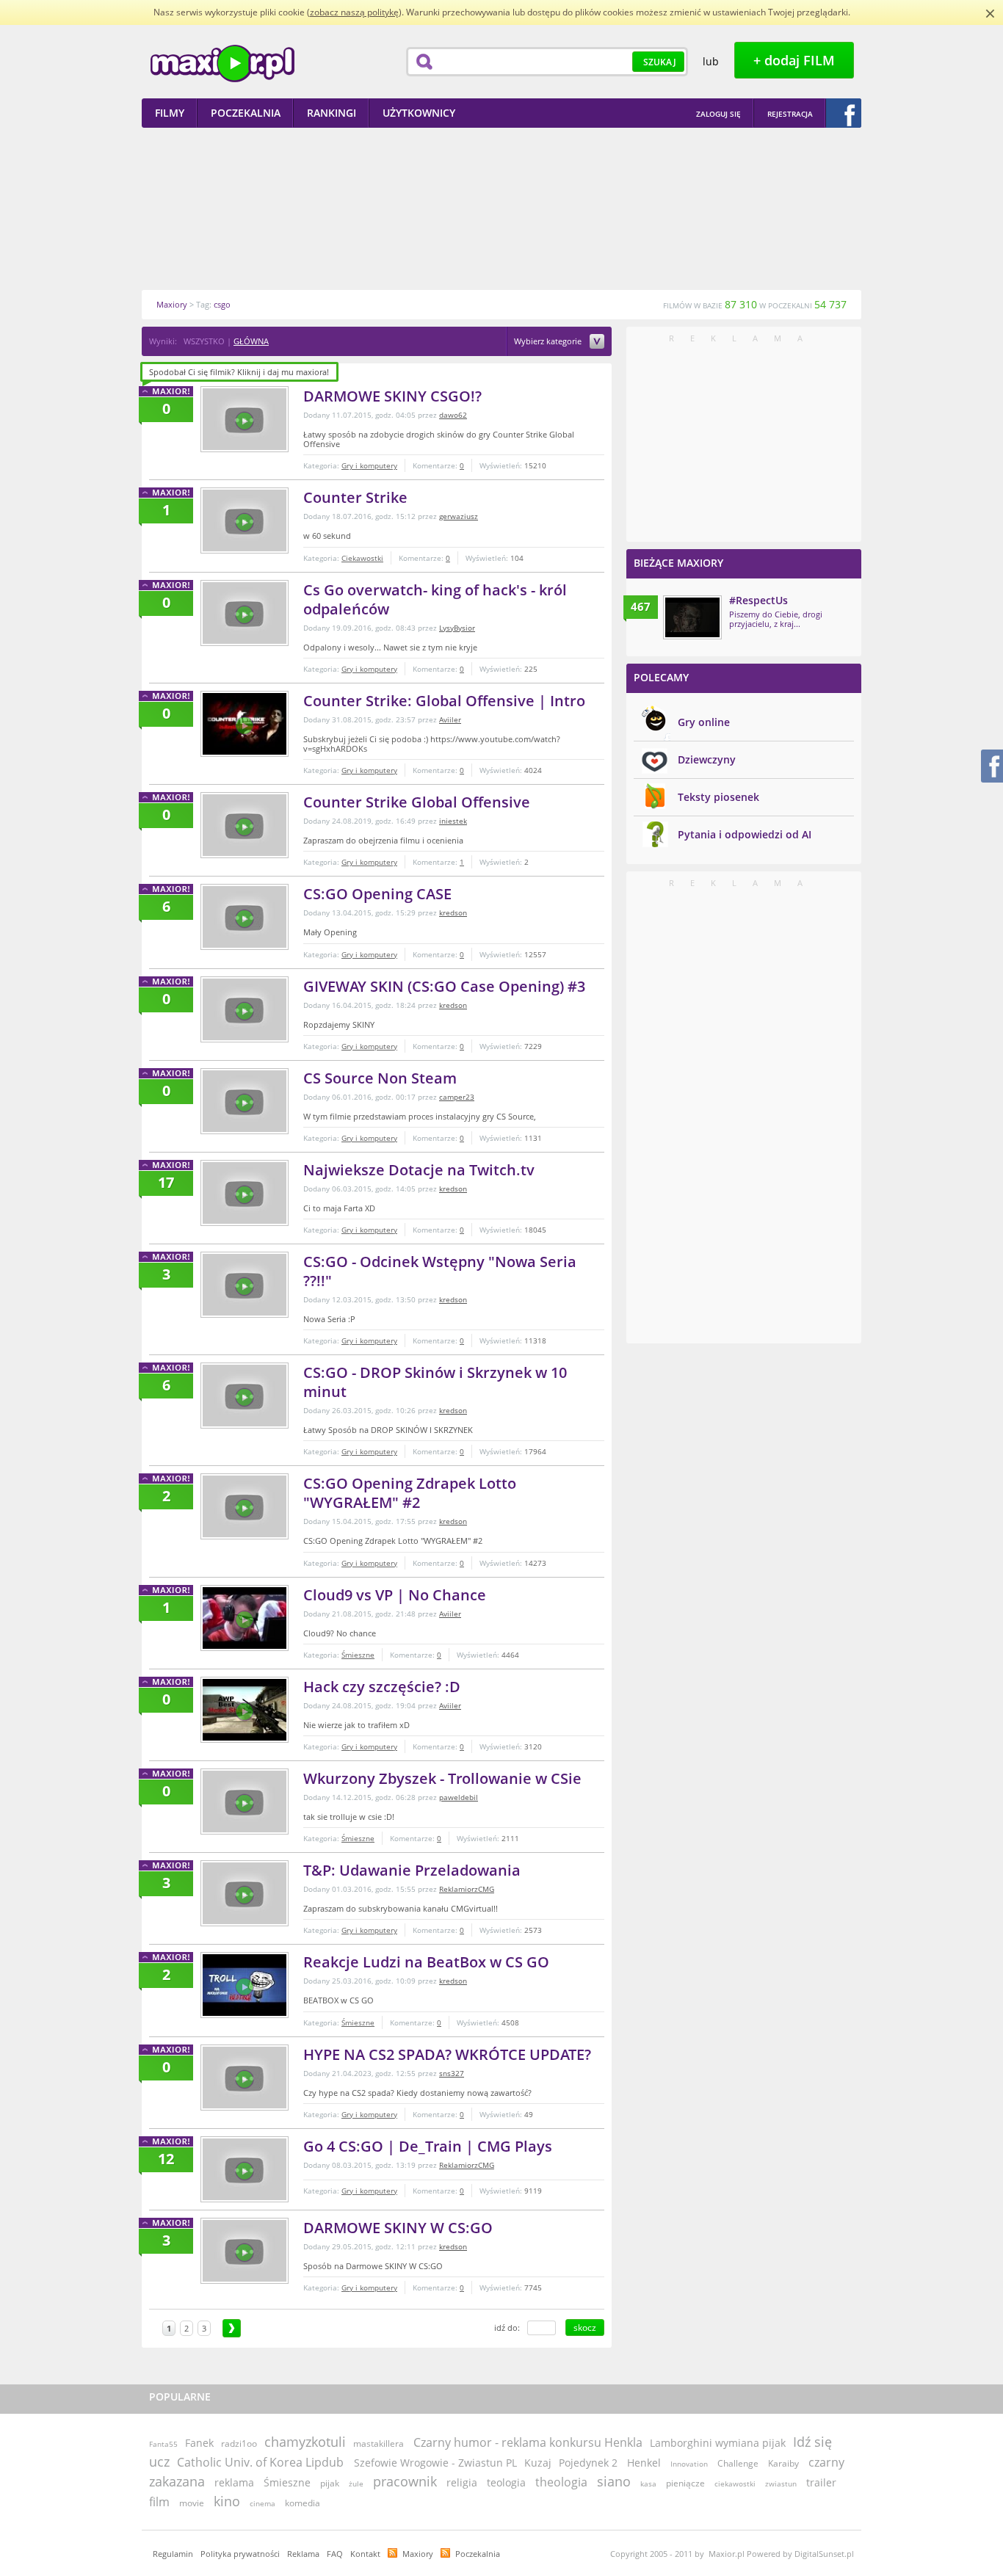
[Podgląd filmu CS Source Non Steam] (245, 1101)
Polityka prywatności (240, 2554)
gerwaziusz (459, 516)
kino (227, 2501)
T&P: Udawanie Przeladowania (412, 1870)
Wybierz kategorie (549, 342)
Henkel (644, 2463)
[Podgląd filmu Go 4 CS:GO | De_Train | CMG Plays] (245, 2169)
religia (462, 2482)
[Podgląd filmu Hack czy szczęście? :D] (245, 1710)
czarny (826, 2462)
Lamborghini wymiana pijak (718, 2443)
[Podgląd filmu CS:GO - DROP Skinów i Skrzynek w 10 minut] (245, 1396)
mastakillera (379, 2443)
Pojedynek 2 (588, 2463)
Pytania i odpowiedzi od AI (745, 834)
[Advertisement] (501, 208)
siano (614, 2481)
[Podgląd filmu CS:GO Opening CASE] (245, 917)
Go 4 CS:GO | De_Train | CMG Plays (428, 2146)
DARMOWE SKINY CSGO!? (392, 396)
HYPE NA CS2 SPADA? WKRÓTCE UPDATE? (447, 2054)
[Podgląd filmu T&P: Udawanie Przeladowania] (245, 1893)
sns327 (452, 2073)
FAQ (335, 2554)
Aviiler (450, 719)
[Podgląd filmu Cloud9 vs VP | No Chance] (245, 1618)
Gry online (704, 722)
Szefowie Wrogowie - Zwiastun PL (435, 2463)
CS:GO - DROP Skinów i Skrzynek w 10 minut (435, 1382)
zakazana (177, 2481)
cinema (262, 2503)
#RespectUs (758, 600)
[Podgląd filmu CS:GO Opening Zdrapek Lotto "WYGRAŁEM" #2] (245, 1506)
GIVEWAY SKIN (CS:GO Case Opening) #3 (444, 986)
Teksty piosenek (718, 797)
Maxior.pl (222, 64)
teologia (506, 2482)
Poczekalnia (478, 2554)
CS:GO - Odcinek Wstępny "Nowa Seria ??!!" (440, 1271)
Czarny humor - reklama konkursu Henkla (528, 2442)
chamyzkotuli (305, 2442)
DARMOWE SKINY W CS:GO (398, 2228)
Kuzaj (538, 2463)
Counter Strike (355, 497)
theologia (561, 2482)
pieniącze (685, 2483)
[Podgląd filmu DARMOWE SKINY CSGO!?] (245, 419)
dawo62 (453, 415)
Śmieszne (358, 1655)
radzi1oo (239, 2443)
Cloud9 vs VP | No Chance (395, 1595)
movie (192, 2503)
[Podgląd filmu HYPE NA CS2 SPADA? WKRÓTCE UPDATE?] (245, 2078)
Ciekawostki (362, 558)
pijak (330, 2483)
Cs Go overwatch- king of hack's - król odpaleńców (435, 599)
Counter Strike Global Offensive (417, 802)
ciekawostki (735, 2484)
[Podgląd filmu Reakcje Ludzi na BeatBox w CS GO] (245, 1985)
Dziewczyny (707, 759)
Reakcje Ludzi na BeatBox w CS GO (426, 1962)
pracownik (405, 2481)
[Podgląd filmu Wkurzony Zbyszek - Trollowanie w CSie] (245, 1802)
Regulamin (173, 2554)
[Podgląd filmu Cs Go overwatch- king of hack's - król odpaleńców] (245, 613)
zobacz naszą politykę (354, 12)
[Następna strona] (232, 2328)
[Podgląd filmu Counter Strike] (245, 520)
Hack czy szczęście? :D (382, 1687)
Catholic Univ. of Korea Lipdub (262, 2462)
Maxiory (418, 2554)
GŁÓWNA (251, 341)
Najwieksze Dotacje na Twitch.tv (419, 1170)
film (159, 2502)
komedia (303, 2503)
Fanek (199, 2443)
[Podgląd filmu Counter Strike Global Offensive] (245, 825)
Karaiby (783, 2463)
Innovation (689, 2464)
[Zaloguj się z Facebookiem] (844, 113)
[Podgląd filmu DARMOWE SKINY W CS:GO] (245, 2251)
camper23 (457, 1097)
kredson (453, 913)
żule (356, 2484)
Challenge (738, 2463)
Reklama (303, 2554)
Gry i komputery (369, 465)
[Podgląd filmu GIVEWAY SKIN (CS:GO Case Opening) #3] (245, 1009)
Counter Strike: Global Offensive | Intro (444, 701)
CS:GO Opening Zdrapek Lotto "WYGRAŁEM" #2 (410, 1493)
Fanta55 (163, 2444)
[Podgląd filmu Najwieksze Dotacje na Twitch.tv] (245, 1193)
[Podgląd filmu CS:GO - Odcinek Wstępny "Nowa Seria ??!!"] (245, 1285)
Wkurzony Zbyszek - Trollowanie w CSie (442, 1778)
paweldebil (459, 1797)
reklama (234, 2482)
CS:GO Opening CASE (377, 894)
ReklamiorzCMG (467, 1889)
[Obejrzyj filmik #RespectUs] (692, 617)
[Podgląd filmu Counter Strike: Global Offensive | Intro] (245, 724)
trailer (821, 2482)
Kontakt (365, 2554)
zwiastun (781, 2484)
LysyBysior (457, 628)
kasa (648, 2484)
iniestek (453, 821)
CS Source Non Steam (380, 1078)
